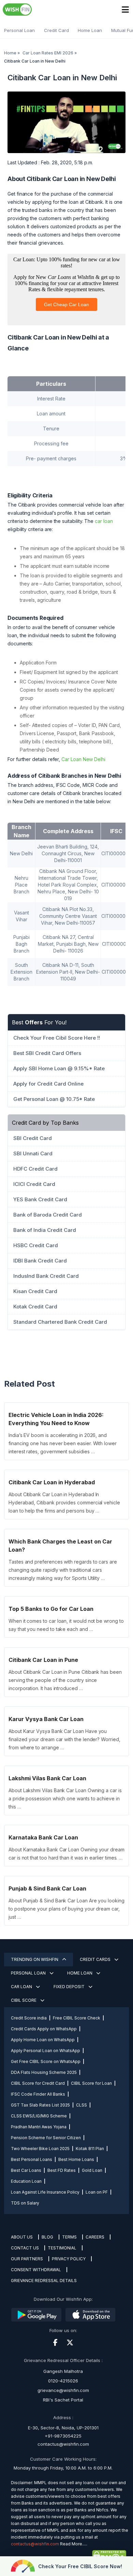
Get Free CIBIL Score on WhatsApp (46, 2061)
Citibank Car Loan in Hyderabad (52, 1482)
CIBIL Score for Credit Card (38, 2083)
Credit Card (56, 30)
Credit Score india (29, 2018)
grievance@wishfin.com (63, 2390)
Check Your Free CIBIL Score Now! (80, 2566)
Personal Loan (19, 30)
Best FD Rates (62, 2170)
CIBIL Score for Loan (91, 2083)
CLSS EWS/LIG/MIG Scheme (39, 2116)
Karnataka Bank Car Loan (43, 1837)
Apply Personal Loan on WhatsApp (46, 2051)
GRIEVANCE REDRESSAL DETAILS (44, 2281)
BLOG (47, 2237)
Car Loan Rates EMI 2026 (48, 53)
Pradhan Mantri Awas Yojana (39, 2127)
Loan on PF (97, 2192)
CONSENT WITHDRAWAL (36, 2270)
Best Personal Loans (32, 2159)
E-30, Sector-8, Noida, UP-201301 (63, 2428)
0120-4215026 (63, 2381)
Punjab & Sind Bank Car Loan (47, 1888)
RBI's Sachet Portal (63, 2400)
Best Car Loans (26, 2170)
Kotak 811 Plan (90, 2149)
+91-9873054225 (63, 2436)
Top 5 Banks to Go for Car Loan (51, 1609)
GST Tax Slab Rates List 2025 (40, 2105)
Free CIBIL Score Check (77, 2018)
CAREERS (95, 2237)
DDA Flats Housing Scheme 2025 (44, 2072)
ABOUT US (22, 2237)
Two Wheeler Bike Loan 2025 (40, 2149)
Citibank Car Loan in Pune (43, 1660)
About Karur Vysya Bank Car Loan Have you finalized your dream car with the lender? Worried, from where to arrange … (64, 1739)
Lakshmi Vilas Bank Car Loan (47, 1778)
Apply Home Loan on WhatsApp (43, 2040)
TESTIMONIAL (62, 2248)
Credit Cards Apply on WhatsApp (44, 2029)
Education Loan (26, 2181)
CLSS (82, 2105)
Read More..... (74, 2544)
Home (10, 53)
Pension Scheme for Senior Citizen (46, 2138)
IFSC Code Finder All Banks (38, 2094)
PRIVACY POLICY (69, 2259)
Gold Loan (92, 2170)
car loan (104, 521)
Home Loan (90, 30)
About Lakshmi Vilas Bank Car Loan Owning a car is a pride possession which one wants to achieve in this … (65, 1798)
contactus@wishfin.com (63, 2444)
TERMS (69, 2237)
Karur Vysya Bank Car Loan (46, 1719)
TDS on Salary (25, 2203)
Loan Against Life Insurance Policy (45, 2192)
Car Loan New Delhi (83, 759)
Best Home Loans (76, 2159)
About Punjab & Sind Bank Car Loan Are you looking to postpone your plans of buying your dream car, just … (66, 1909)
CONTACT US (25, 2248)
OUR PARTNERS (27, 2259)
